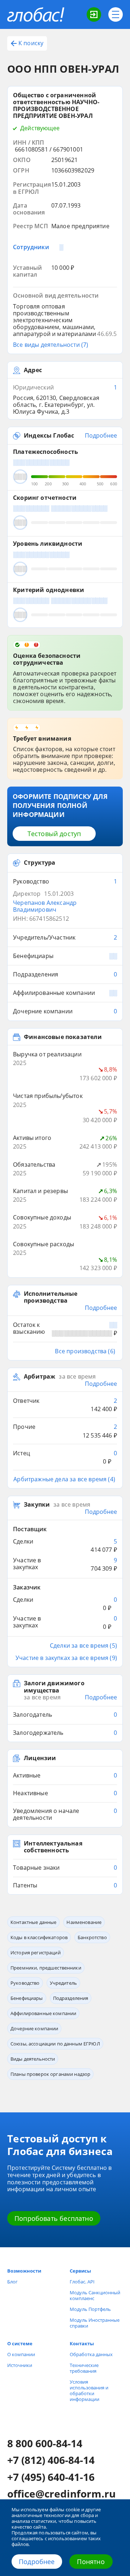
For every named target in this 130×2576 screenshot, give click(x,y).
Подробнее (37, 2562)
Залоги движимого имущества (54, 1687)
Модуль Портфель (90, 2309)
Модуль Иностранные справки (95, 2323)
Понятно (91, 2562)
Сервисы (80, 2271)
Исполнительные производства (51, 1297)
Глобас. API (82, 2282)
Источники (20, 2365)
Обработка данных (91, 2354)
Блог (12, 2282)
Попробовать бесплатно (54, 2218)
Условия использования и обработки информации (89, 2390)
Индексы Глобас (49, 436)
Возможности (24, 2271)
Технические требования (84, 2368)
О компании (21, 2354)
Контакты (82, 2343)
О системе (20, 2343)
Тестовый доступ (54, 834)
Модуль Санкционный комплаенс (95, 2295)
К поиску (31, 43)
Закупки (37, 1505)
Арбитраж (40, 1377)
